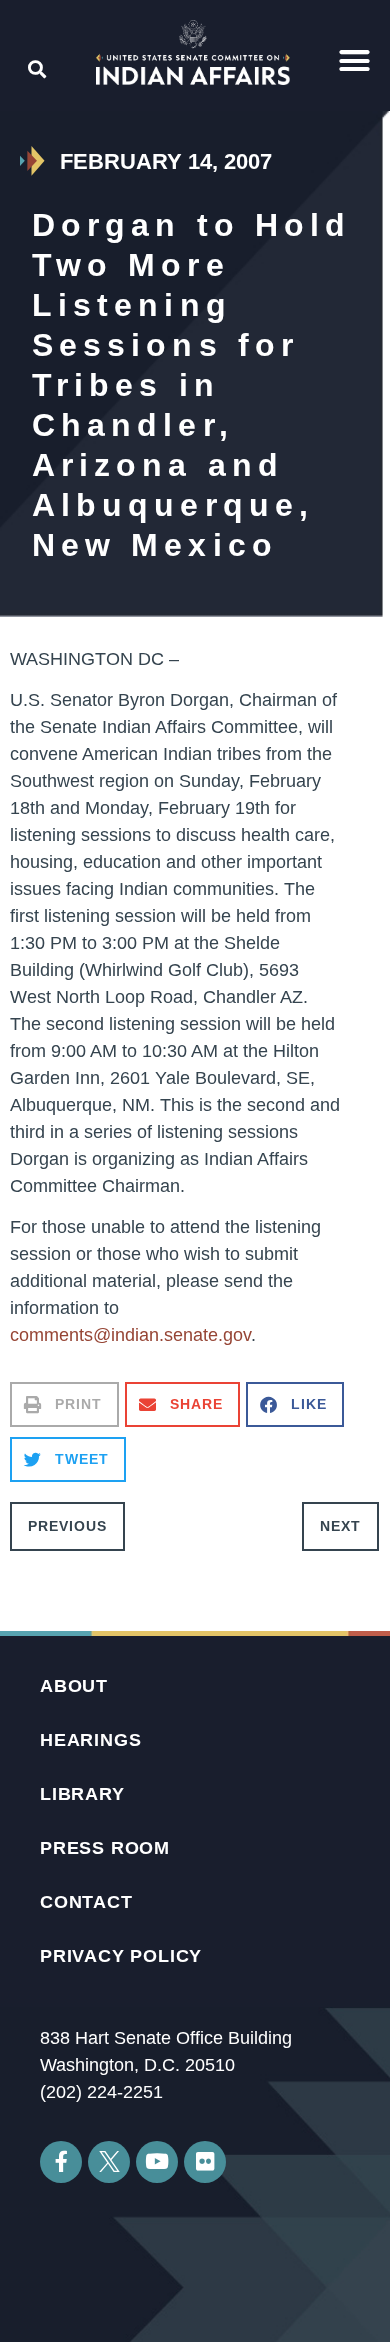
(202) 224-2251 (101, 2092)
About (74, 1686)
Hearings (90, 1740)
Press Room (105, 1848)
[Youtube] (157, 2162)
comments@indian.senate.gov (130, 1335)
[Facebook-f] (61, 2162)
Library (82, 1794)
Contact (86, 1902)
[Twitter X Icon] (109, 2162)
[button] (355, 61)
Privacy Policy (121, 1956)
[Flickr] (205, 2162)
